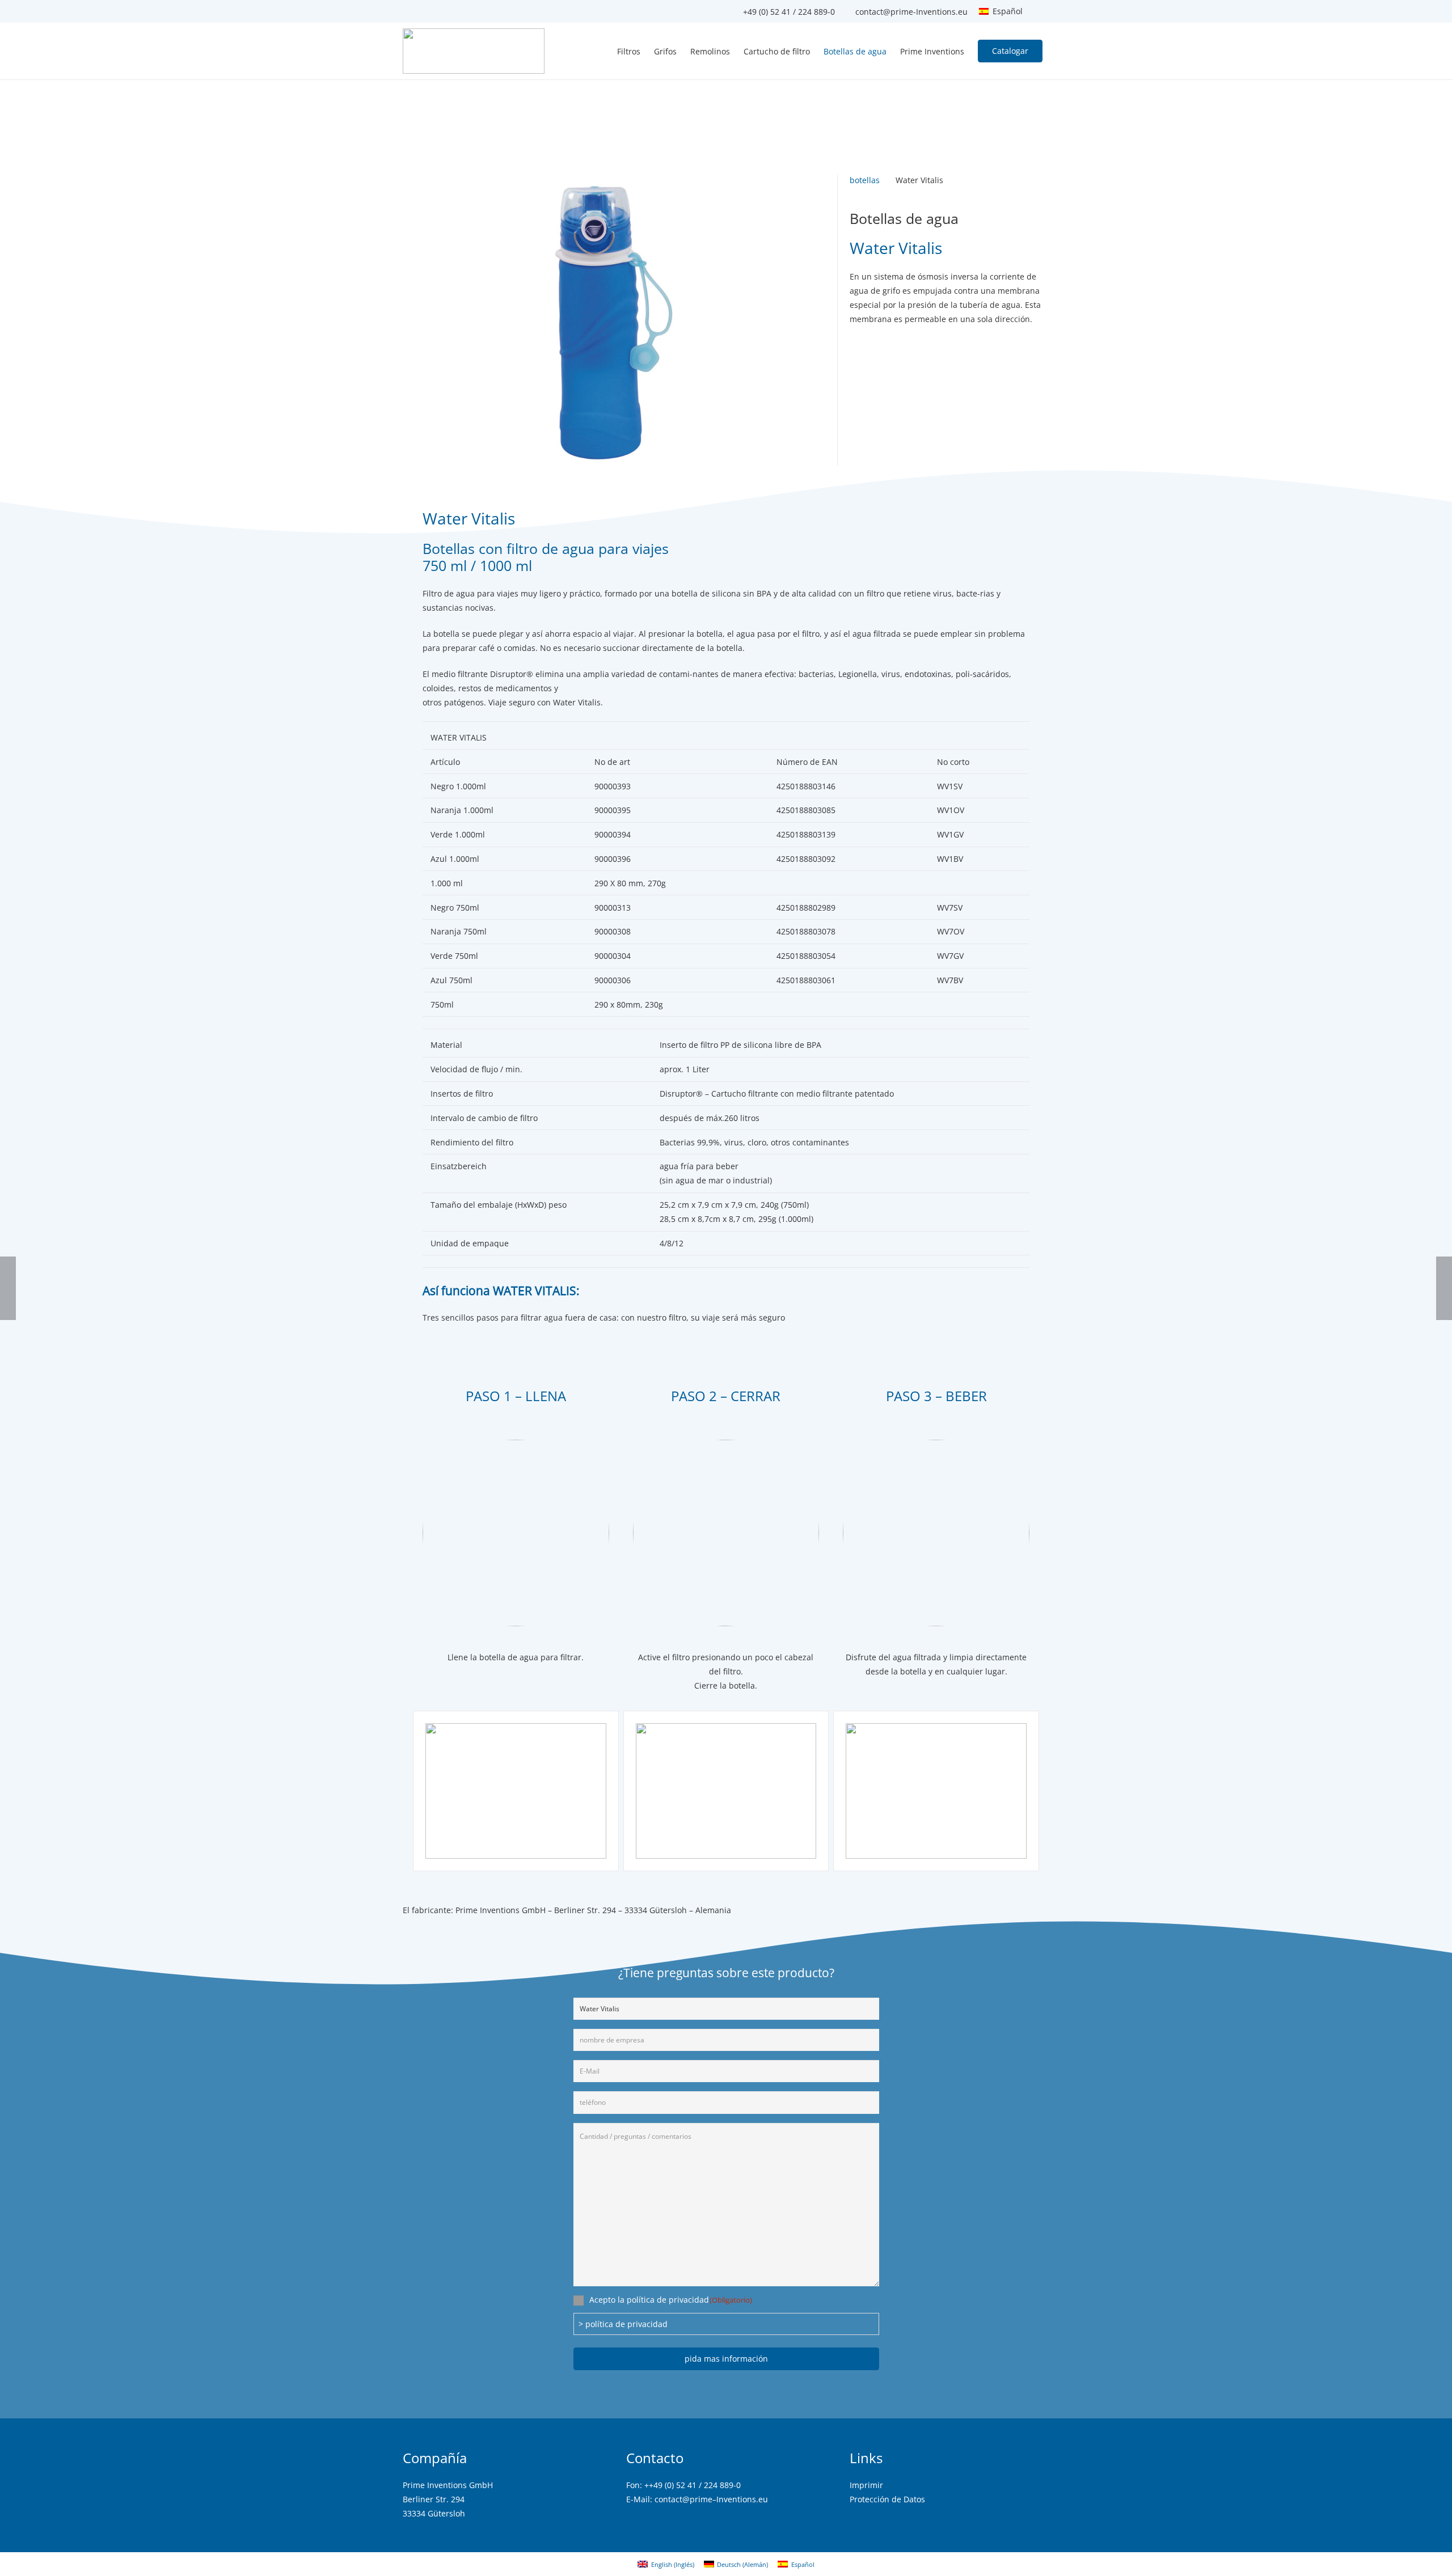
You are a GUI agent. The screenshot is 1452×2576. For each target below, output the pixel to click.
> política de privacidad (623, 2324)
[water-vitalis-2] (936, 1791)
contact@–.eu (711, 2499)
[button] (1006, 11)
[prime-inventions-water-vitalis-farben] (516, 1791)
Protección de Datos (887, 2499)
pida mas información (726, 2359)
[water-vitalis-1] (726, 1791)
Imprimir (866, 2485)
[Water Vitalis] (614, 182)
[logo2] (474, 51)
